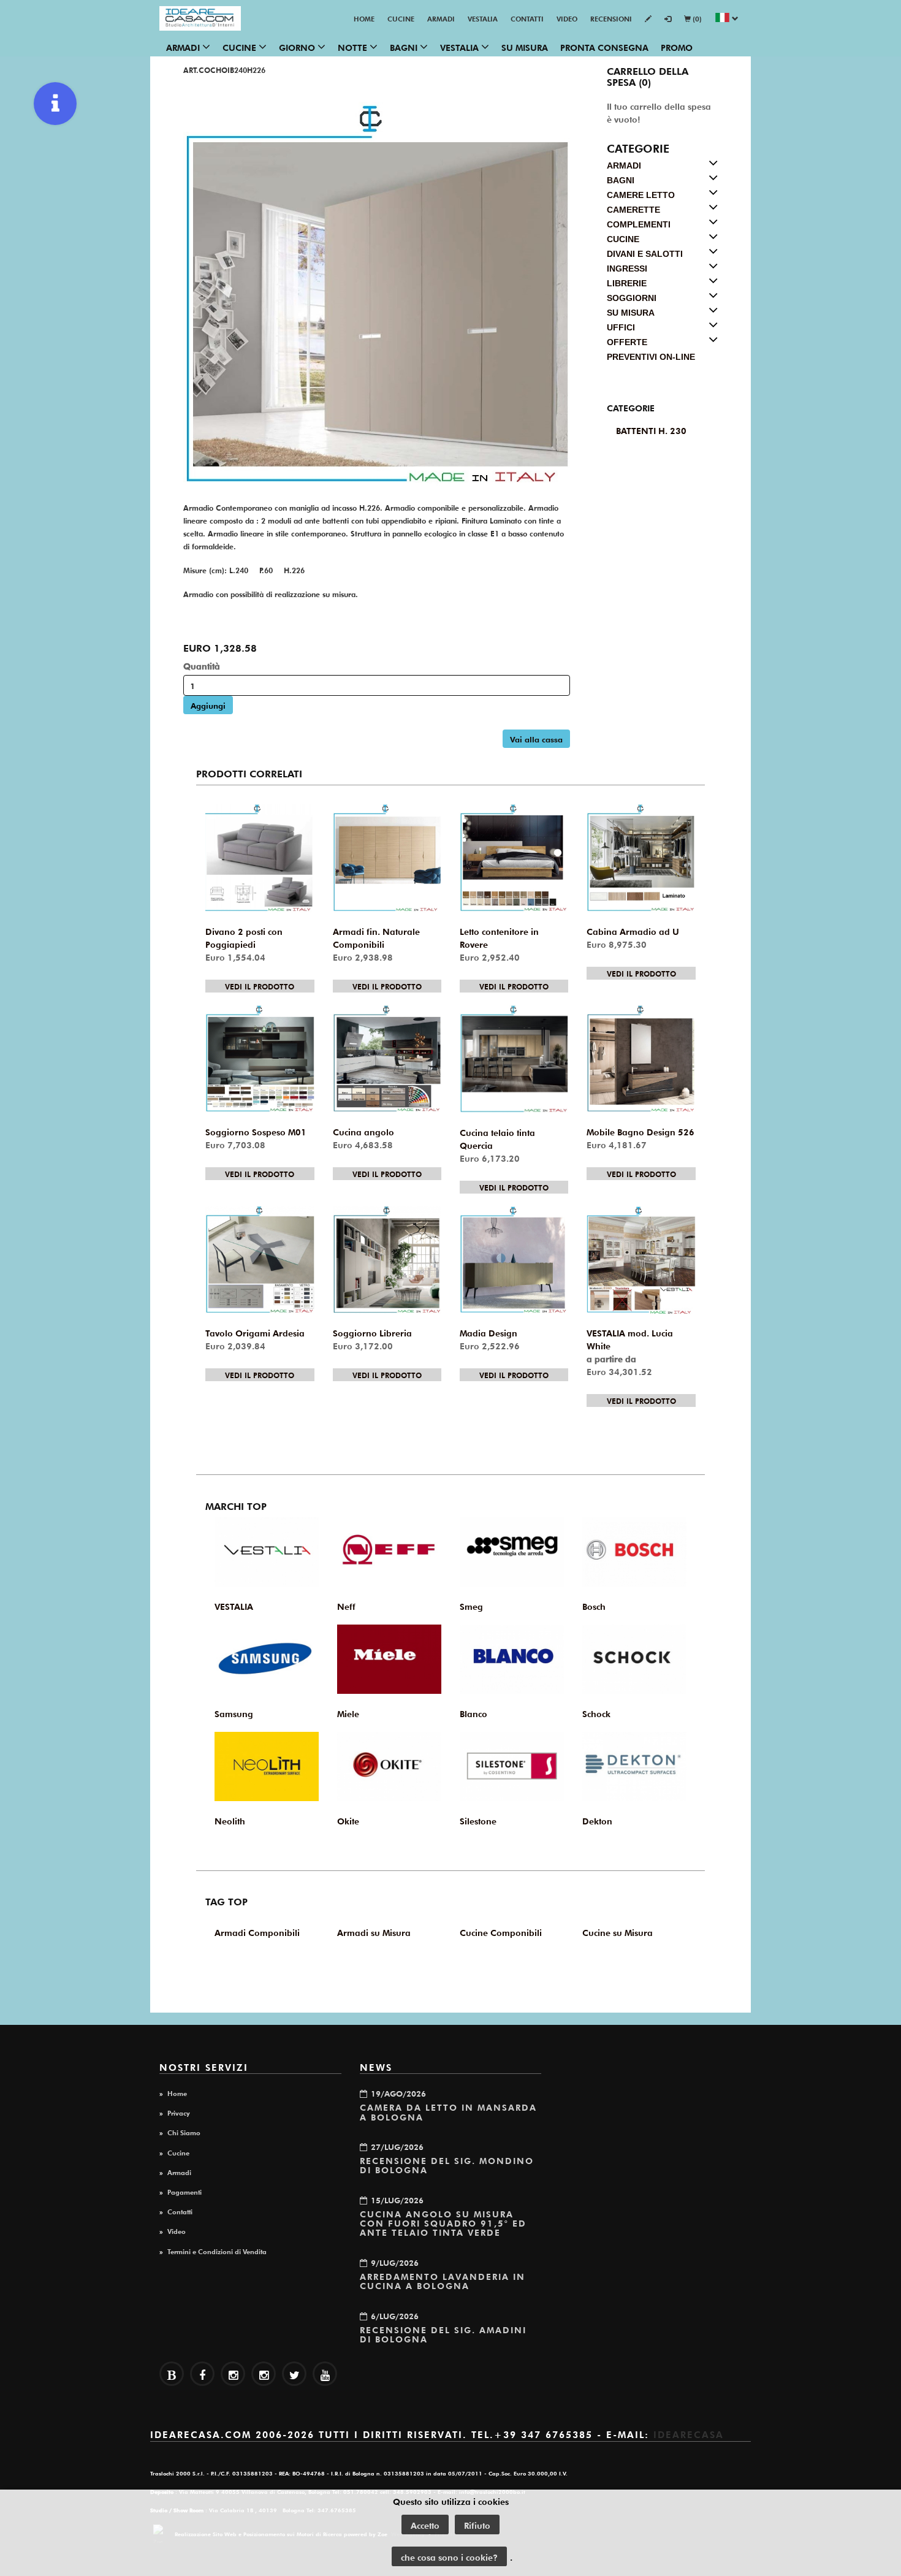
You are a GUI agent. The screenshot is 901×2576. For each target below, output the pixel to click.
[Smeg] (512, 1552)
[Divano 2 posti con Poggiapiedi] (260, 858)
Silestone (478, 1820)
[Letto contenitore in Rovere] (514, 858)
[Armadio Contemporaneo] (377, 293)
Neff (346, 1606)
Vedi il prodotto (260, 986)
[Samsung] (267, 1659)
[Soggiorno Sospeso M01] (260, 1059)
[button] (727, 19)
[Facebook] (202, 2374)
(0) (696, 18)
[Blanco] (512, 1659)
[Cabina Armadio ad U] (641, 858)
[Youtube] (325, 2374)
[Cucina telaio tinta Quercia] (514, 1059)
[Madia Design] (514, 1260)
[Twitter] (294, 2374)
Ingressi (627, 269)
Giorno (298, 47)
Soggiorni (632, 298)
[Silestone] (512, 1766)
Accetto (425, 2525)
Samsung (234, 1713)
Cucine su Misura (618, 1932)
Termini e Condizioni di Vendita (217, 2250)
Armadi (441, 18)
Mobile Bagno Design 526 (641, 1131)
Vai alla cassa (536, 738)
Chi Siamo (184, 2132)
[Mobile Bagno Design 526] (641, 1059)
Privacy (179, 2112)
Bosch (594, 1606)
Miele (348, 1713)
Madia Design (489, 1332)
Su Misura (525, 47)
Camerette (633, 210)
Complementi (639, 224)
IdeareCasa (689, 2433)
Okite (348, 1820)
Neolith (230, 1820)
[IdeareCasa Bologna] (200, 18)
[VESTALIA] (267, 1552)
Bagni (405, 47)
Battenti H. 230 (651, 430)
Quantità (202, 665)
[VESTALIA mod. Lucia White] (641, 1260)
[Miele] (389, 1659)
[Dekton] (634, 1766)
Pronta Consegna (604, 47)
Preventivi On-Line (651, 357)
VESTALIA (483, 18)
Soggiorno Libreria (372, 1332)
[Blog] (172, 2374)
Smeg (471, 1606)
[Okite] (389, 1766)
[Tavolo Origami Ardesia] (260, 1260)
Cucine (401, 18)
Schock (596, 1713)
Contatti (527, 18)
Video (567, 18)
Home (364, 18)
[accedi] (668, 19)
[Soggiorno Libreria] (387, 1260)
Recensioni (611, 18)
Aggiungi (208, 705)
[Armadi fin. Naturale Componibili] (387, 858)
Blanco (473, 1713)
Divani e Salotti (645, 254)
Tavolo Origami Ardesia (255, 1332)
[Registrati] (648, 19)
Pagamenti (184, 2191)
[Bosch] (634, 1552)
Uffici (621, 327)
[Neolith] (267, 1766)
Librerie (627, 283)
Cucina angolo (363, 1131)
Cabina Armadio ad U (633, 931)
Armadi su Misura (374, 1932)
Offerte (627, 342)
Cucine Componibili (501, 1932)
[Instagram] (264, 2374)
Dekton (597, 1820)
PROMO (677, 47)
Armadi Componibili (257, 1932)
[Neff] (389, 1552)
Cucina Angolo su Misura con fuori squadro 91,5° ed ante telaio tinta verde (443, 2223)
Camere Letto (641, 195)
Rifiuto (477, 2525)
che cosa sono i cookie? (449, 2556)
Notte (354, 47)
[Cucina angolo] (387, 1059)
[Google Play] (233, 2374)
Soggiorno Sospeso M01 (256, 1131)
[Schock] (634, 1659)
